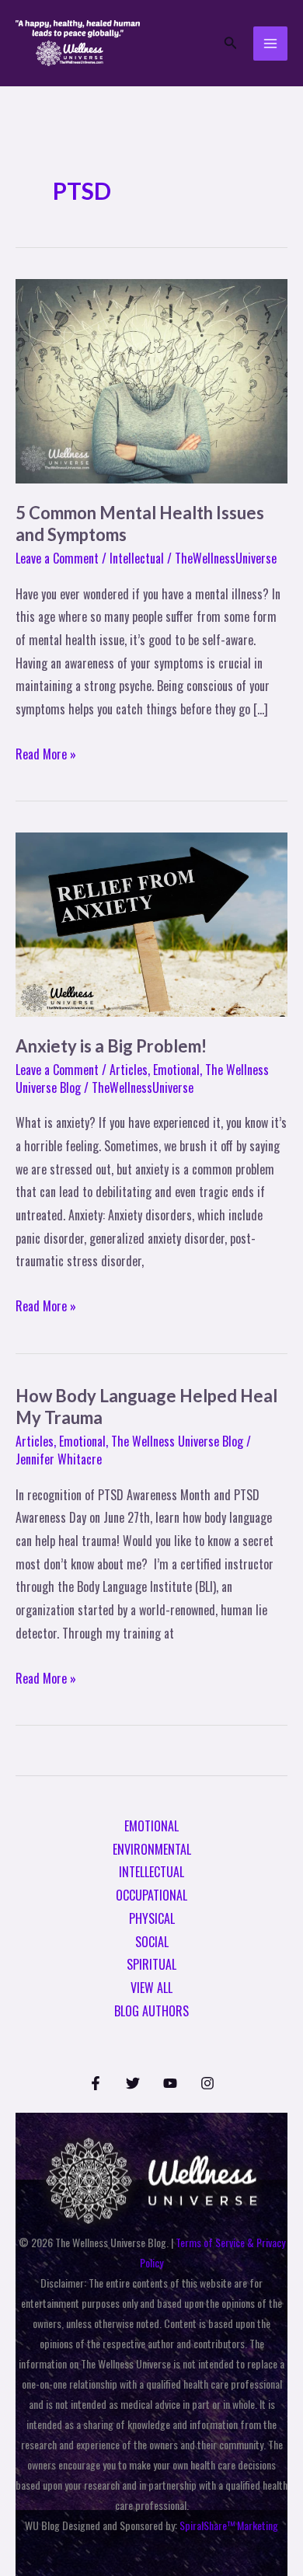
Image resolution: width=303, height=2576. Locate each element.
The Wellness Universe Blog (177, 1441)
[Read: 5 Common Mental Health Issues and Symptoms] (151, 379)
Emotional (176, 1070)
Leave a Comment (57, 558)
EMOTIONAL (151, 1826)
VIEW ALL (151, 1988)
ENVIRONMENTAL (152, 1849)
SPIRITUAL (151, 1964)
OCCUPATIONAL (151, 1895)
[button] (231, 44)
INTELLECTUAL (151, 1872)
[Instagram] (207, 2083)
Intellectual (137, 558)
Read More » (46, 753)
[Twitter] (133, 2083)
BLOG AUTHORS (151, 2011)
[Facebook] (96, 2083)
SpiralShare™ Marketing (229, 2525)
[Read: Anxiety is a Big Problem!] (151, 923)
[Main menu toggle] (270, 44)
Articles (129, 1070)
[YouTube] (170, 2083)
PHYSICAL (152, 1918)
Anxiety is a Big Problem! (111, 1046)
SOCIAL (152, 1942)
